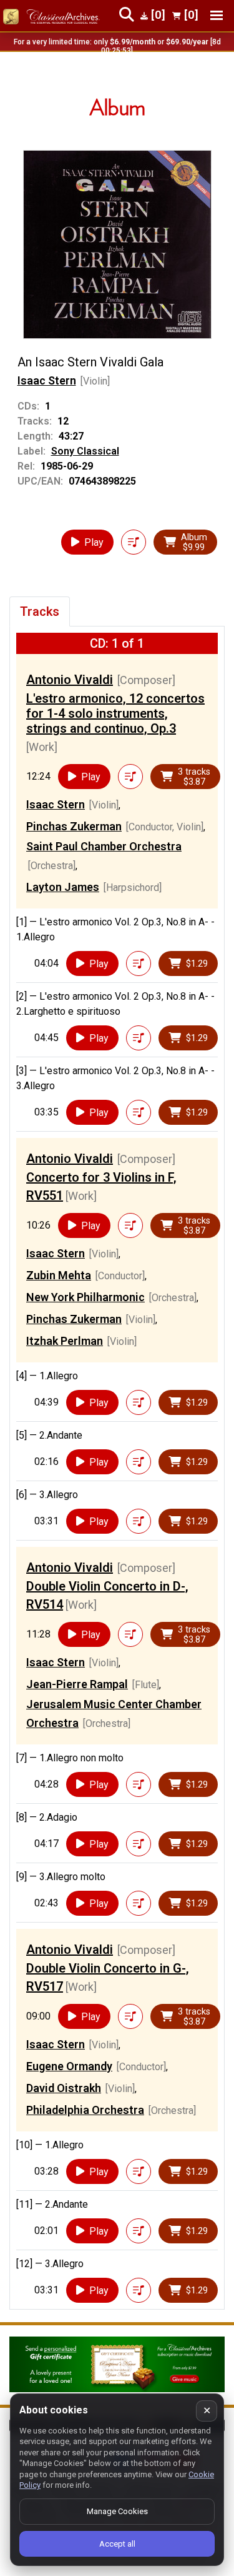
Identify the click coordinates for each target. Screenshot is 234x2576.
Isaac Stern (47, 380)
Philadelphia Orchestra (85, 2110)
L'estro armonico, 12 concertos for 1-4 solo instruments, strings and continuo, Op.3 (115, 713)
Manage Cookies (117, 2511)
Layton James (63, 887)
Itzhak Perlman (65, 1341)
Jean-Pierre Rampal (77, 1684)
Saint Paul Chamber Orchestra (104, 846)
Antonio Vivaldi (70, 680)
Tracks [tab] (40, 611)
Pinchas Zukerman (74, 826)
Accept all (117, 2544)
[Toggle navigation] (217, 15)
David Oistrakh (64, 2088)
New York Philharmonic (85, 1297)
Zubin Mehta (59, 1275)
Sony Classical (85, 451)
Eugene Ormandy (69, 2066)
